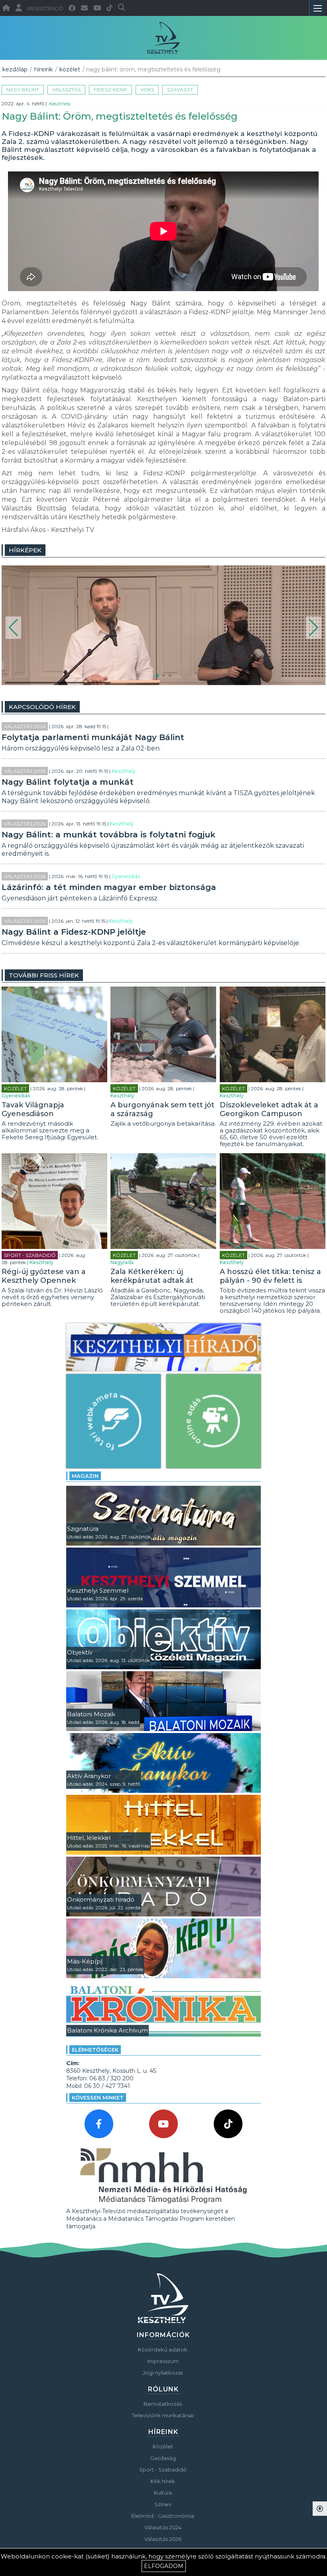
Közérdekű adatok (163, 2350)
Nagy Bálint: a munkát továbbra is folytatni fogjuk (108, 835)
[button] (13, 628)
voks (147, 90)
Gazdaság (163, 2458)
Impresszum (163, 2361)
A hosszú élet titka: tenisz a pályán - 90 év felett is (270, 1276)
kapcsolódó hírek (42, 707)
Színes (163, 2504)
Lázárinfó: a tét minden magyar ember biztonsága (109, 887)
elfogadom (164, 2566)
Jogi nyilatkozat (163, 2373)
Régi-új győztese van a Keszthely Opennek (44, 1276)
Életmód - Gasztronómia (163, 2516)
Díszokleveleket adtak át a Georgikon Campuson (269, 1109)
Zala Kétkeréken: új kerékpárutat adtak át (152, 1276)
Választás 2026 (25, 726)
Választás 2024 (163, 2527)
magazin (85, 1476)
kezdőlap (15, 69)
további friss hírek (44, 975)
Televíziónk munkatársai (163, 2415)
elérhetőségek (95, 2050)
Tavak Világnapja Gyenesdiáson (33, 1109)
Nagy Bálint (23, 90)
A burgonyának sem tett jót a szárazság (163, 1109)
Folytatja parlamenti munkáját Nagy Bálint (93, 737)
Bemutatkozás (163, 2404)
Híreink (43, 69)
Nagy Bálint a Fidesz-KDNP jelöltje (74, 932)
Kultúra (163, 2493)
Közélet (70, 69)
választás (66, 90)
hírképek (25, 550)
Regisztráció (45, 9)
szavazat (180, 90)
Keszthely (60, 103)
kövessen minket (98, 2097)
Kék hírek (163, 2481)
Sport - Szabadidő (30, 1255)
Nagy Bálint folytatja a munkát (68, 782)
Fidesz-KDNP (110, 90)
